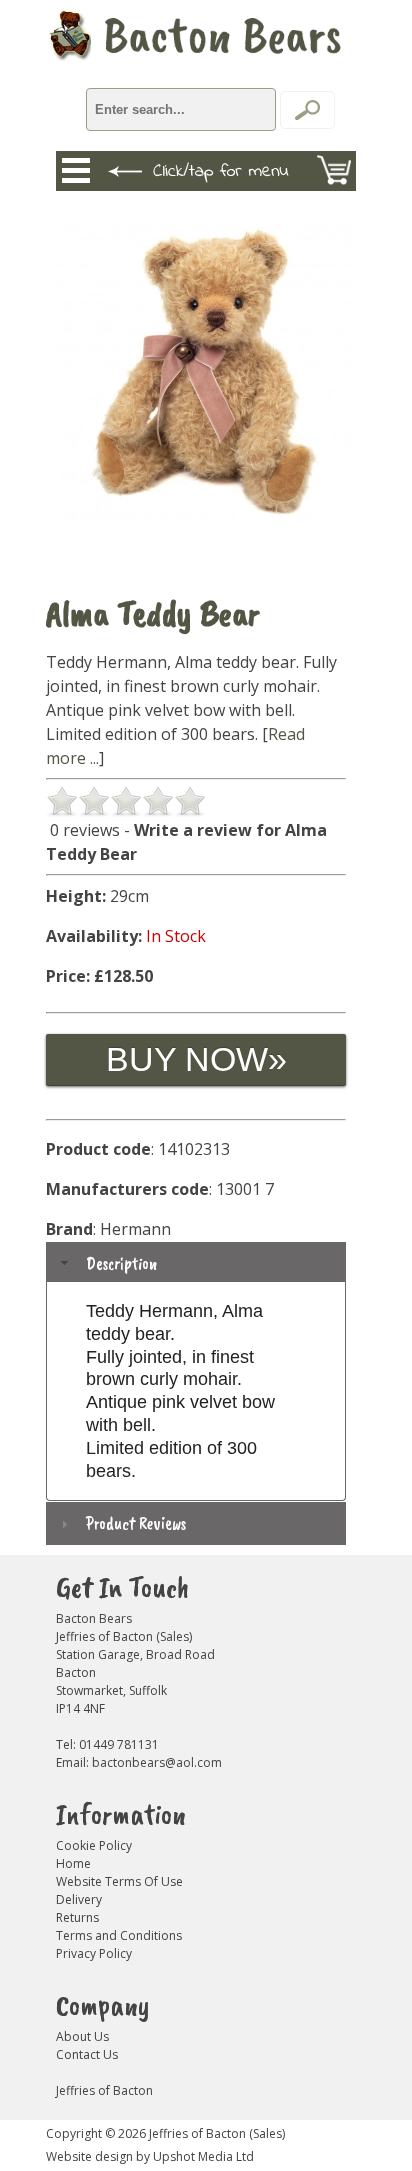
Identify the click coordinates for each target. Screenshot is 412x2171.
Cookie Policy (94, 1845)
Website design (89, 2156)
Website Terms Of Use (119, 1881)
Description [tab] (121, 1263)
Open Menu (76, 171)
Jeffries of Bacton (104, 2090)
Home (73, 1863)
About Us (82, 2036)
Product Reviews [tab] (136, 1523)
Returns (77, 1917)
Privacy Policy (94, 1953)
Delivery (79, 1899)
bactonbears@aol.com (157, 1762)
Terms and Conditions (119, 1935)
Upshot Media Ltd (203, 2156)
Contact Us (87, 2054)
